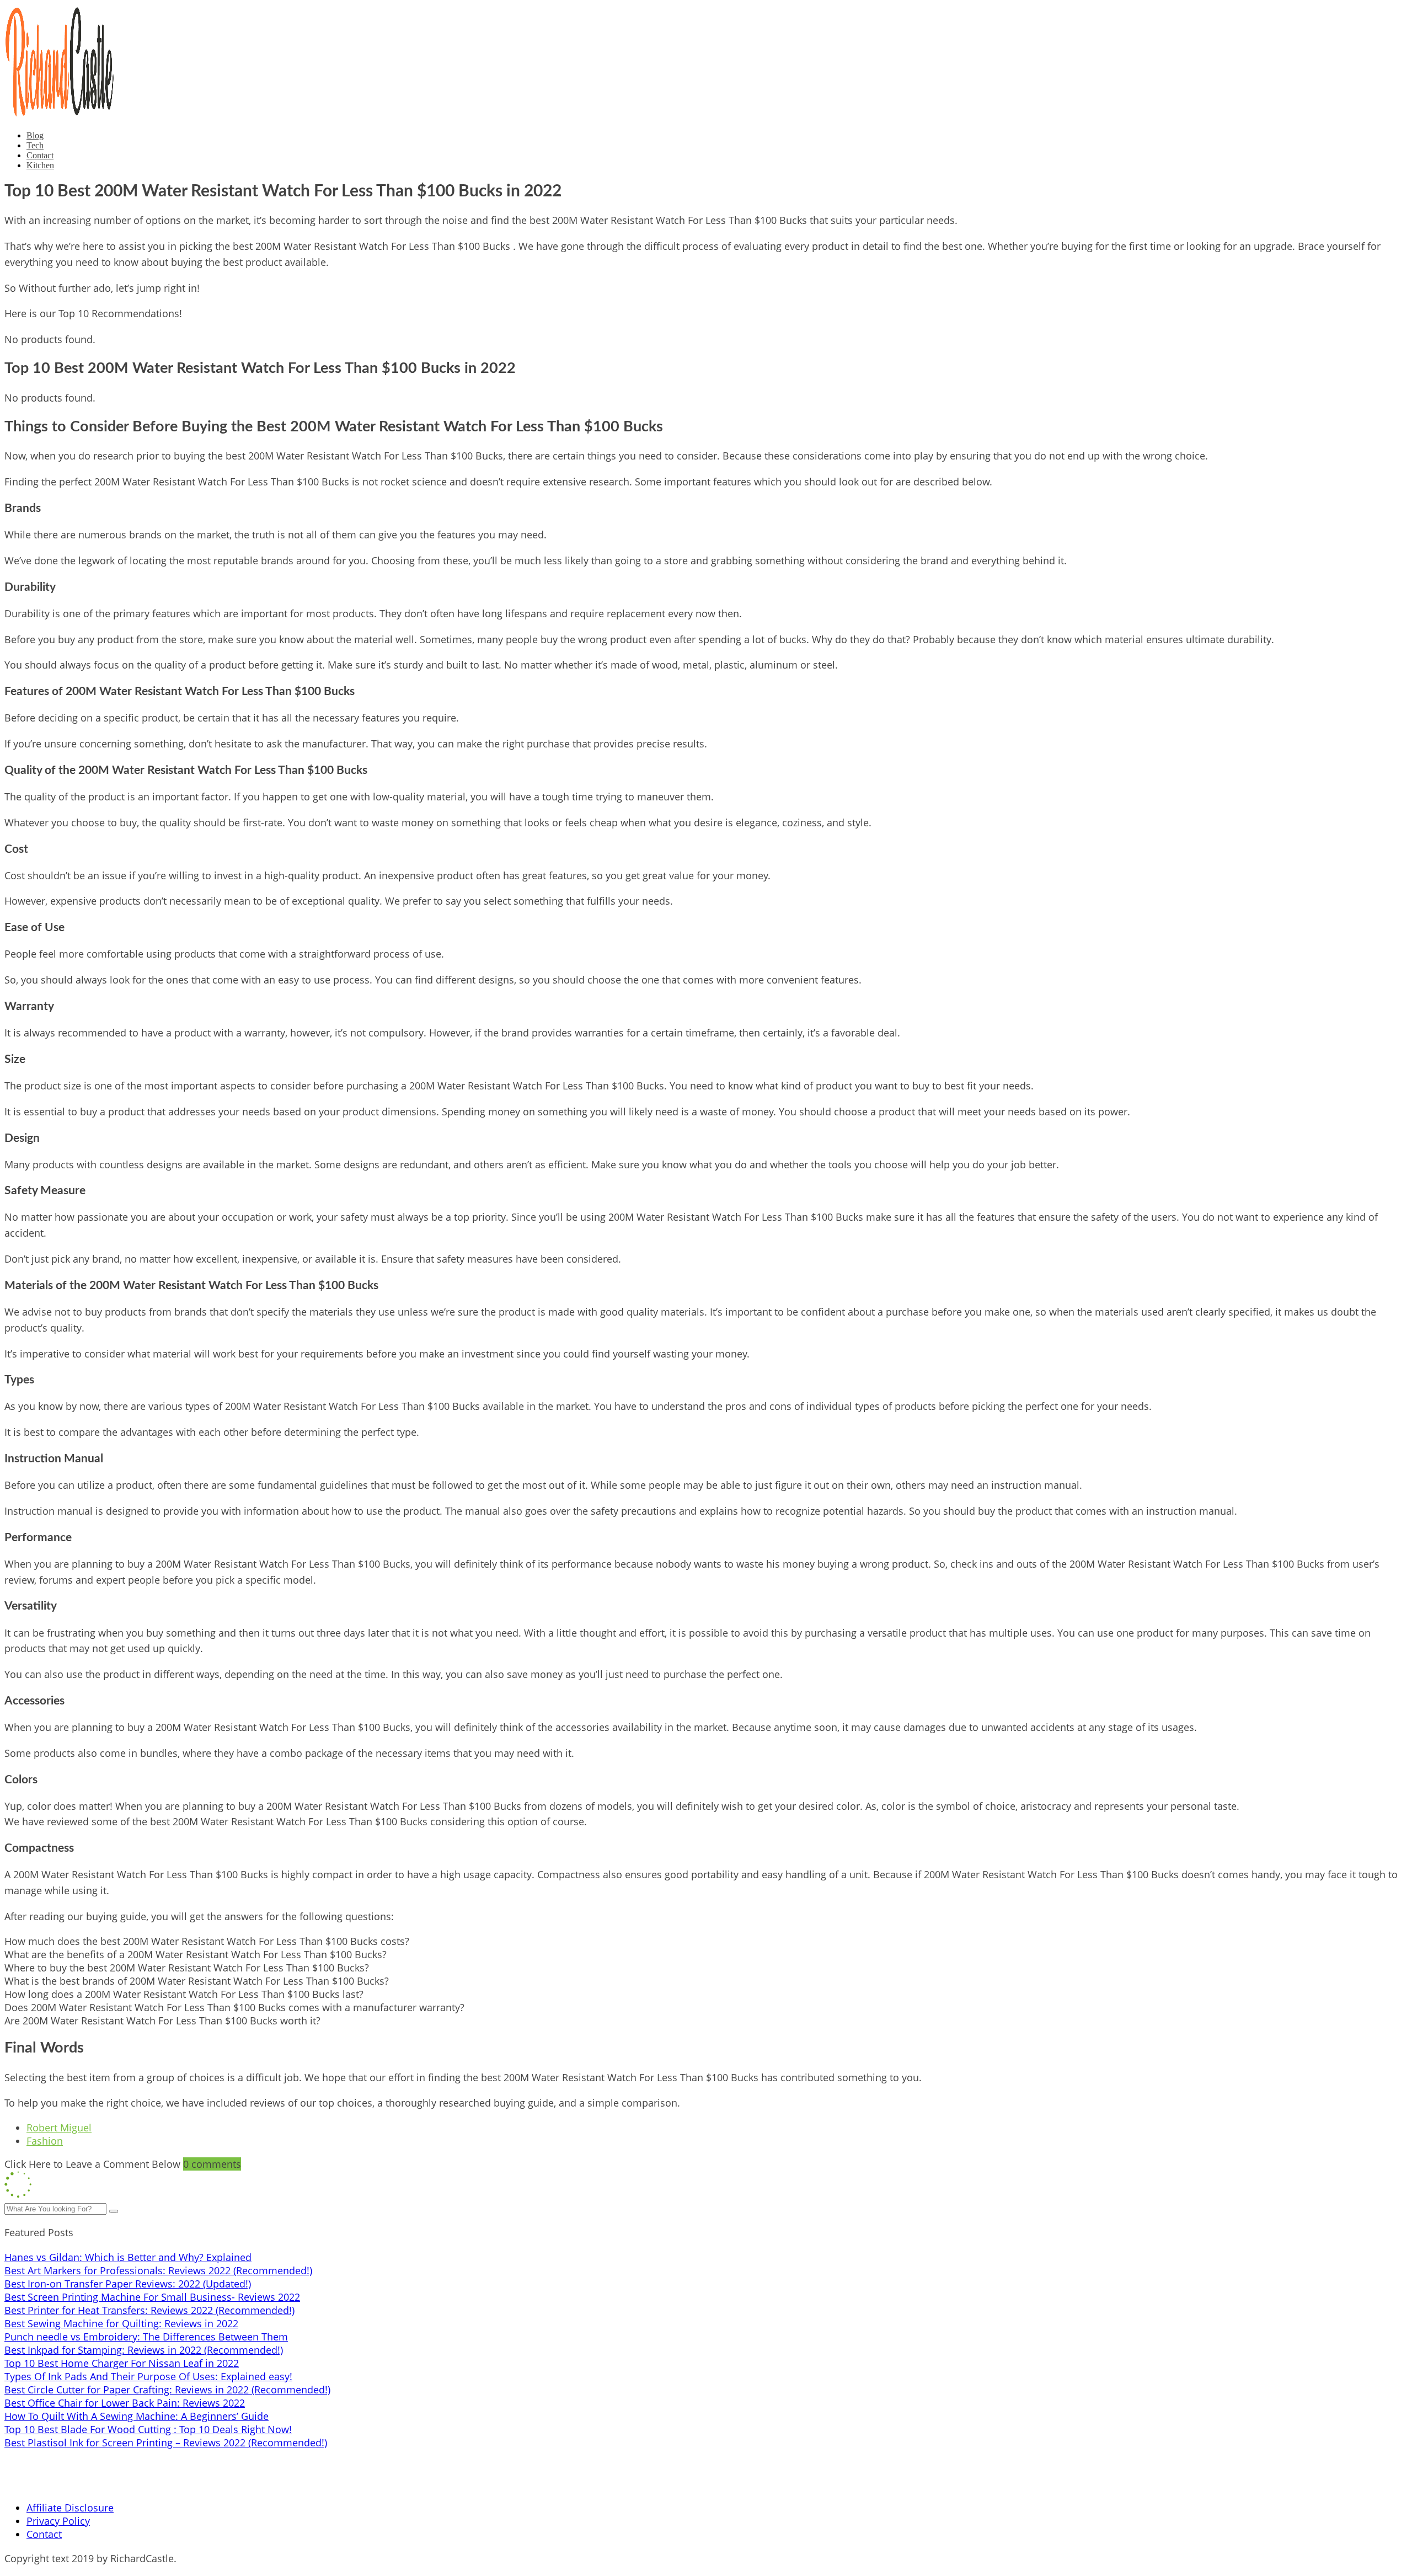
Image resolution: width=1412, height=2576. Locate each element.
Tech (35, 145)
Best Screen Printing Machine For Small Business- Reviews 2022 (152, 2297)
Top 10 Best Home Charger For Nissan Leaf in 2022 (122, 2363)
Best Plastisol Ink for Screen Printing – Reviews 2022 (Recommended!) (166, 2443)
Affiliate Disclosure (70, 2508)
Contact (40, 155)
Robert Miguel (59, 2128)
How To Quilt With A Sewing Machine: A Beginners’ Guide (137, 2416)
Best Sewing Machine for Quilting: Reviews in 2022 (121, 2323)
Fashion (45, 2141)
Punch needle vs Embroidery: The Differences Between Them (146, 2337)
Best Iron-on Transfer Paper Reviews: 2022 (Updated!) (128, 2284)
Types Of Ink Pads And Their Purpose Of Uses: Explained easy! (148, 2376)
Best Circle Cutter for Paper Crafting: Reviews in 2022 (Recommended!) (167, 2390)
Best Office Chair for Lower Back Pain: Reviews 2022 (125, 2403)
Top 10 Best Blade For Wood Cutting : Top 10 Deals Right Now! (148, 2429)
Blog (35, 135)
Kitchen (40, 165)
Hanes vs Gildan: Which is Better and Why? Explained (128, 2257)
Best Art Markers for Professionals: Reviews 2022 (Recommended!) (158, 2270)
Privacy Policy (58, 2521)
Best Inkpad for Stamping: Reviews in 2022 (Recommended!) (144, 2350)
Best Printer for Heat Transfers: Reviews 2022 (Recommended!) (149, 2310)
